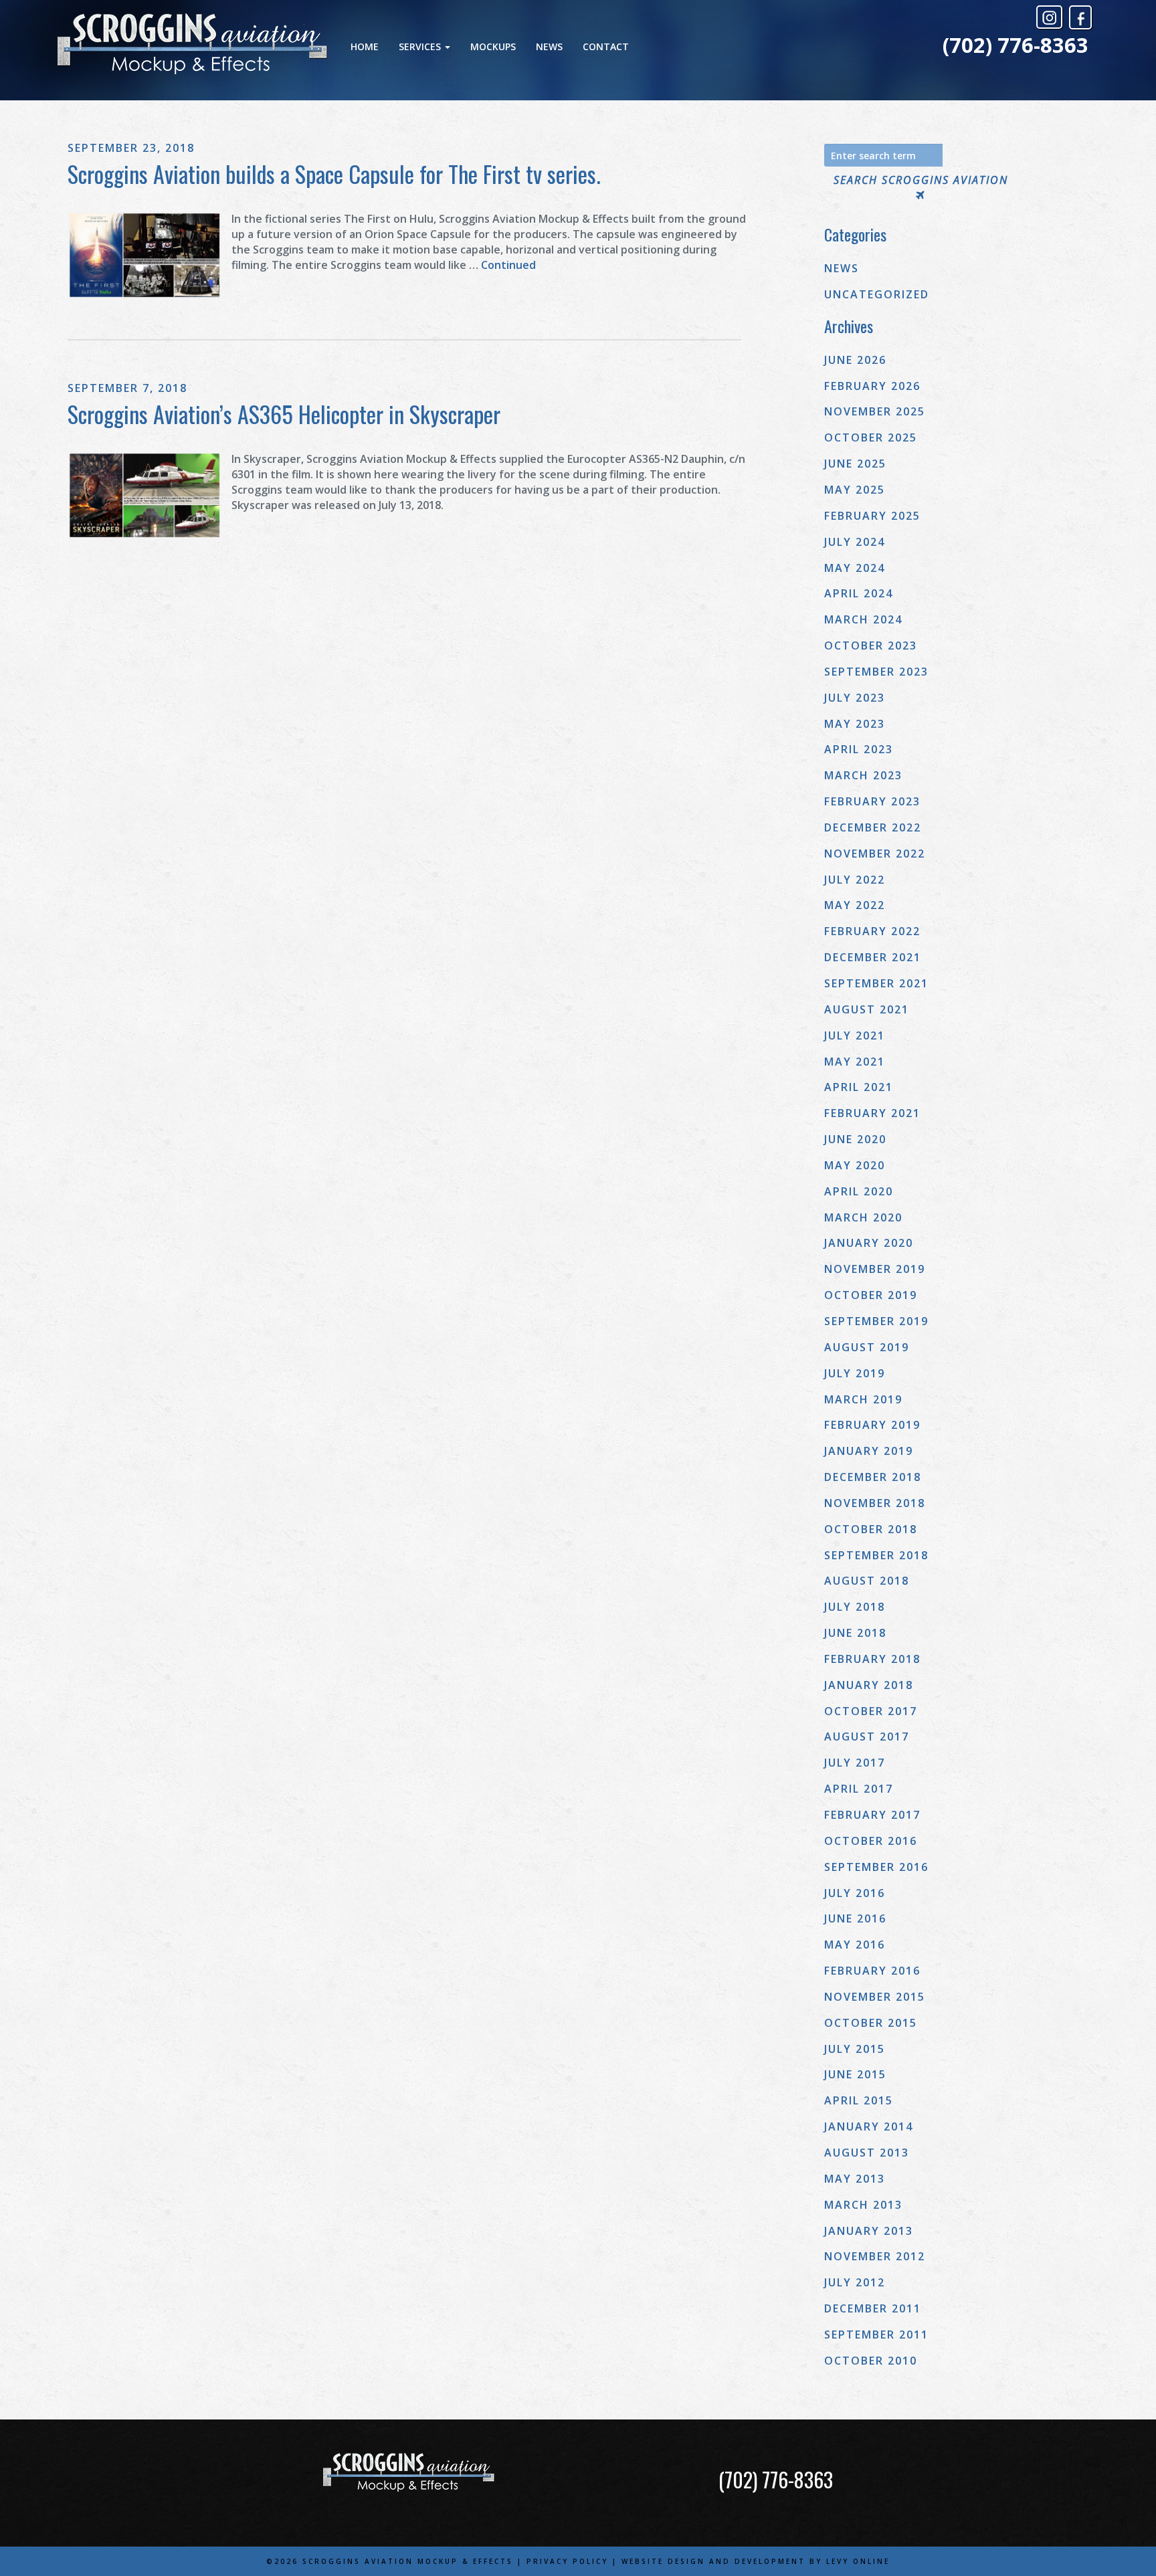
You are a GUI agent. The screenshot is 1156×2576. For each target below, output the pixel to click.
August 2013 (867, 2153)
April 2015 (859, 2100)
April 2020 (859, 1191)
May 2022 (855, 905)
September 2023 (876, 672)
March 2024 (863, 619)
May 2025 (855, 490)
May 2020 (855, 1165)
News (549, 46)
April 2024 (859, 593)
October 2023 (871, 646)
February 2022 (872, 931)
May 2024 (855, 568)
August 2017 (867, 1737)
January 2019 (869, 1451)
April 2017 (859, 1789)
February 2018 (872, 1659)
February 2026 (872, 386)
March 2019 (863, 1399)
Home (365, 46)
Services (421, 46)
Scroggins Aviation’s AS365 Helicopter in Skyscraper (284, 414)
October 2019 (871, 1295)
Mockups (493, 46)
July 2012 (855, 2282)
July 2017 (855, 1763)
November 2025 (875, 411)
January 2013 (869, 2231)
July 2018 (855, 1607)
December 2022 (873, 827)
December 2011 (873, 2308)
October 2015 (871, 2023)
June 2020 (855, 1139)
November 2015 (875, 1997)
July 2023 (855, 698)
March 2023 (863, 775)
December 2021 (873, 957)
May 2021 (855, 1062)
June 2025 (855, 464)
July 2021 (855, 1035)
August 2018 (867, 1581)
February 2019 (872, 1425)
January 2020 (869, 1243)
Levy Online (858, 2561)
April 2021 (859, 1087)
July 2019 (855, 1373)
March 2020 (863, 1217)
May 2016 (855, 1945)
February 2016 (872, 1971)
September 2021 (876, 983)
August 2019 (867, 1347)
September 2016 (876, 1867)
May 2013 (855, 2179)
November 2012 (875, 2256)
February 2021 (872, 1113)
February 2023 (872, 801)
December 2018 (873, 1477)
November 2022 (875, 854)
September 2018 (876, 1555)
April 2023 (859, 749)
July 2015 (855, 2049)
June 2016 (855, 1918)
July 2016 (855, 1893)
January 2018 (869, 1685)
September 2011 (876, 2335)
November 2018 (875, 1503)
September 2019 (876, 1321)
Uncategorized (877, 294)
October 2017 (871, 1711)
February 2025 (872, 516)
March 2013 (863, 2205)
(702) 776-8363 (1016, 45)
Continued (508, 265)
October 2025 (871, 437)
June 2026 (855, 360)
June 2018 (855, 1633)
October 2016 (871, 1841)
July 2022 (855, 880)
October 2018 (871, 1529)
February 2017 (872, 1815)
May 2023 (855, 724)
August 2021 (867, 1009)
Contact (606, 46)
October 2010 (871, 2361)
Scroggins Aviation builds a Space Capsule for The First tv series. (334, 174)
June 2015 (855, 2074)
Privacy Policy (567, 2561)
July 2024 (855, 542)
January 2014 (869, 2126)
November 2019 (875, 1269)
